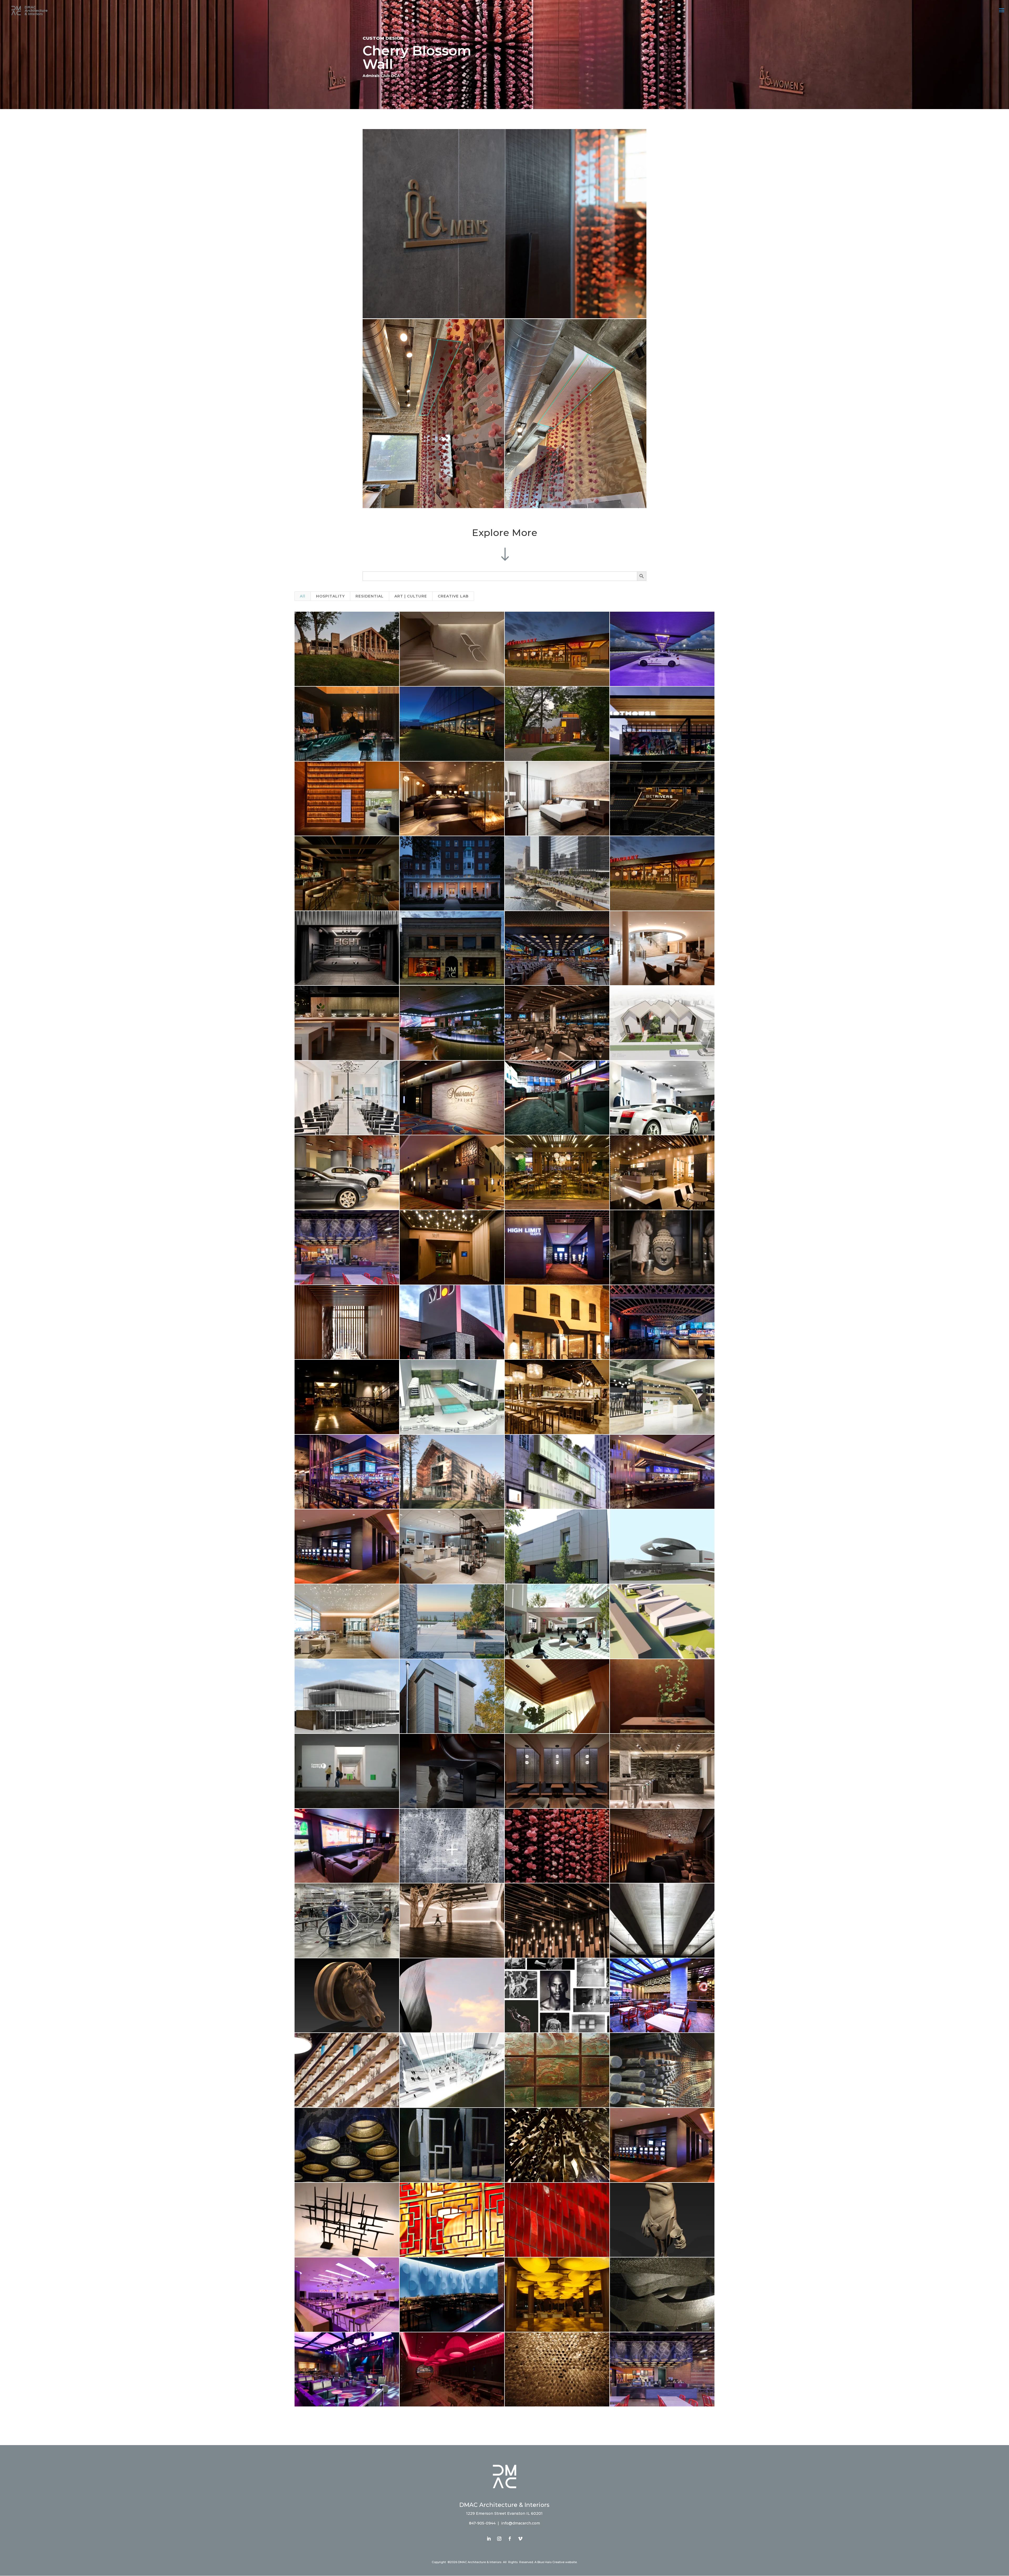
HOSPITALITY (330, 596)
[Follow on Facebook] (510, 2539)
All (303, 596)
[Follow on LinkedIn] (489, 2539)
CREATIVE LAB (453, 596)
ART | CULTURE (411, 596)
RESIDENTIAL (370, 596)
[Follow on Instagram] (499, 2539)
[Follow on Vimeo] (520, 2539)
